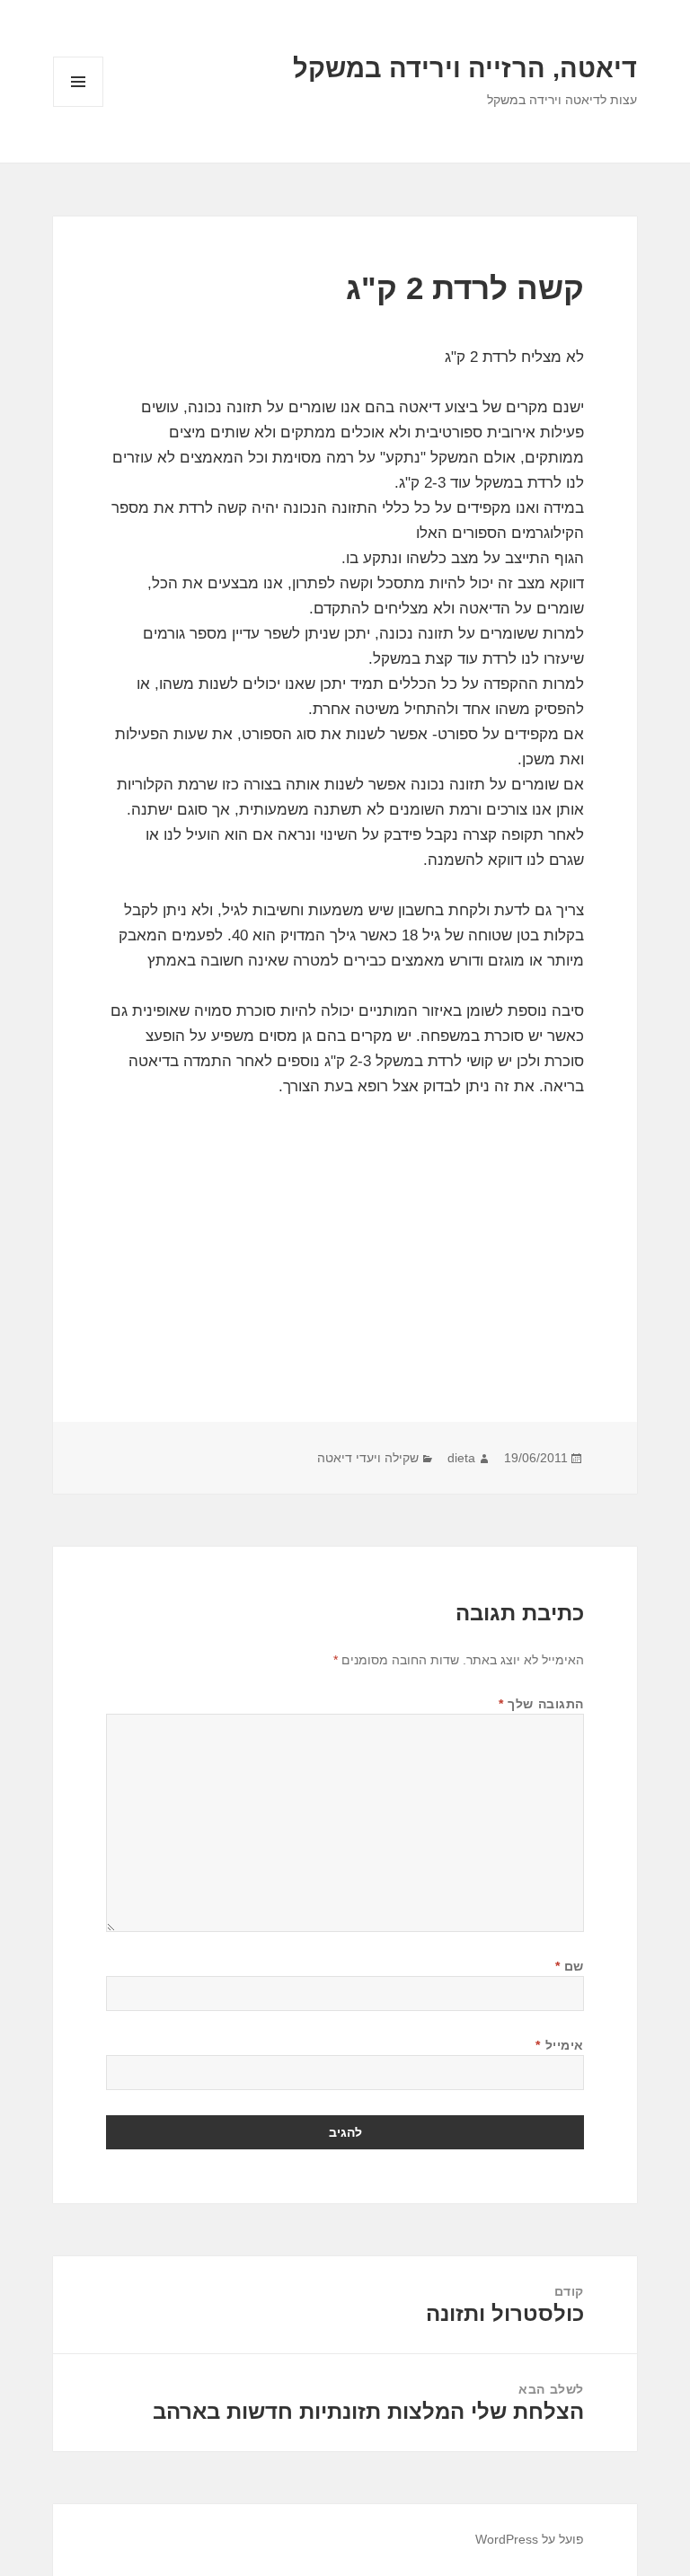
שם (570, 1966)
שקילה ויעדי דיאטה (368, 1458)
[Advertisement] (345, 1287)
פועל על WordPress (530, 2539)
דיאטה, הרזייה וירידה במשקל (465, 68)
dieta (461, 1458)
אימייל (559, 2045)
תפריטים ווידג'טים (78, 106)
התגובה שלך (541, 1704)
